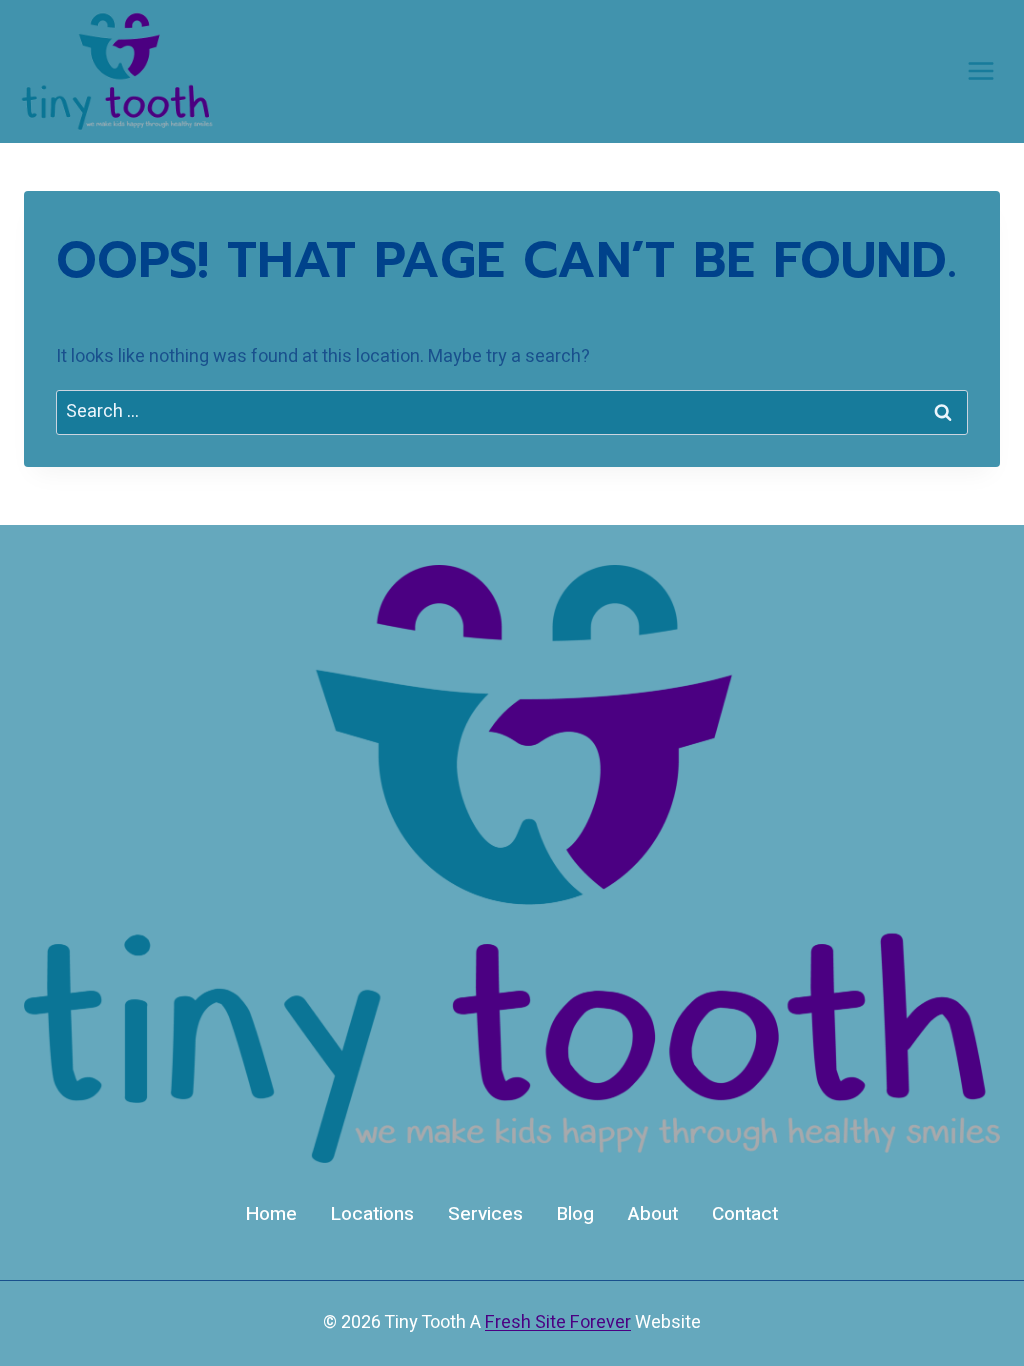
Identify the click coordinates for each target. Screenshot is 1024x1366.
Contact (745, 1214)
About (653, 1214)
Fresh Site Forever (558, 1322)
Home (271, 1214)
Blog (575, 1214)
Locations (372, 1214)
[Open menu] (980, 71)
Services (485, 1214)
